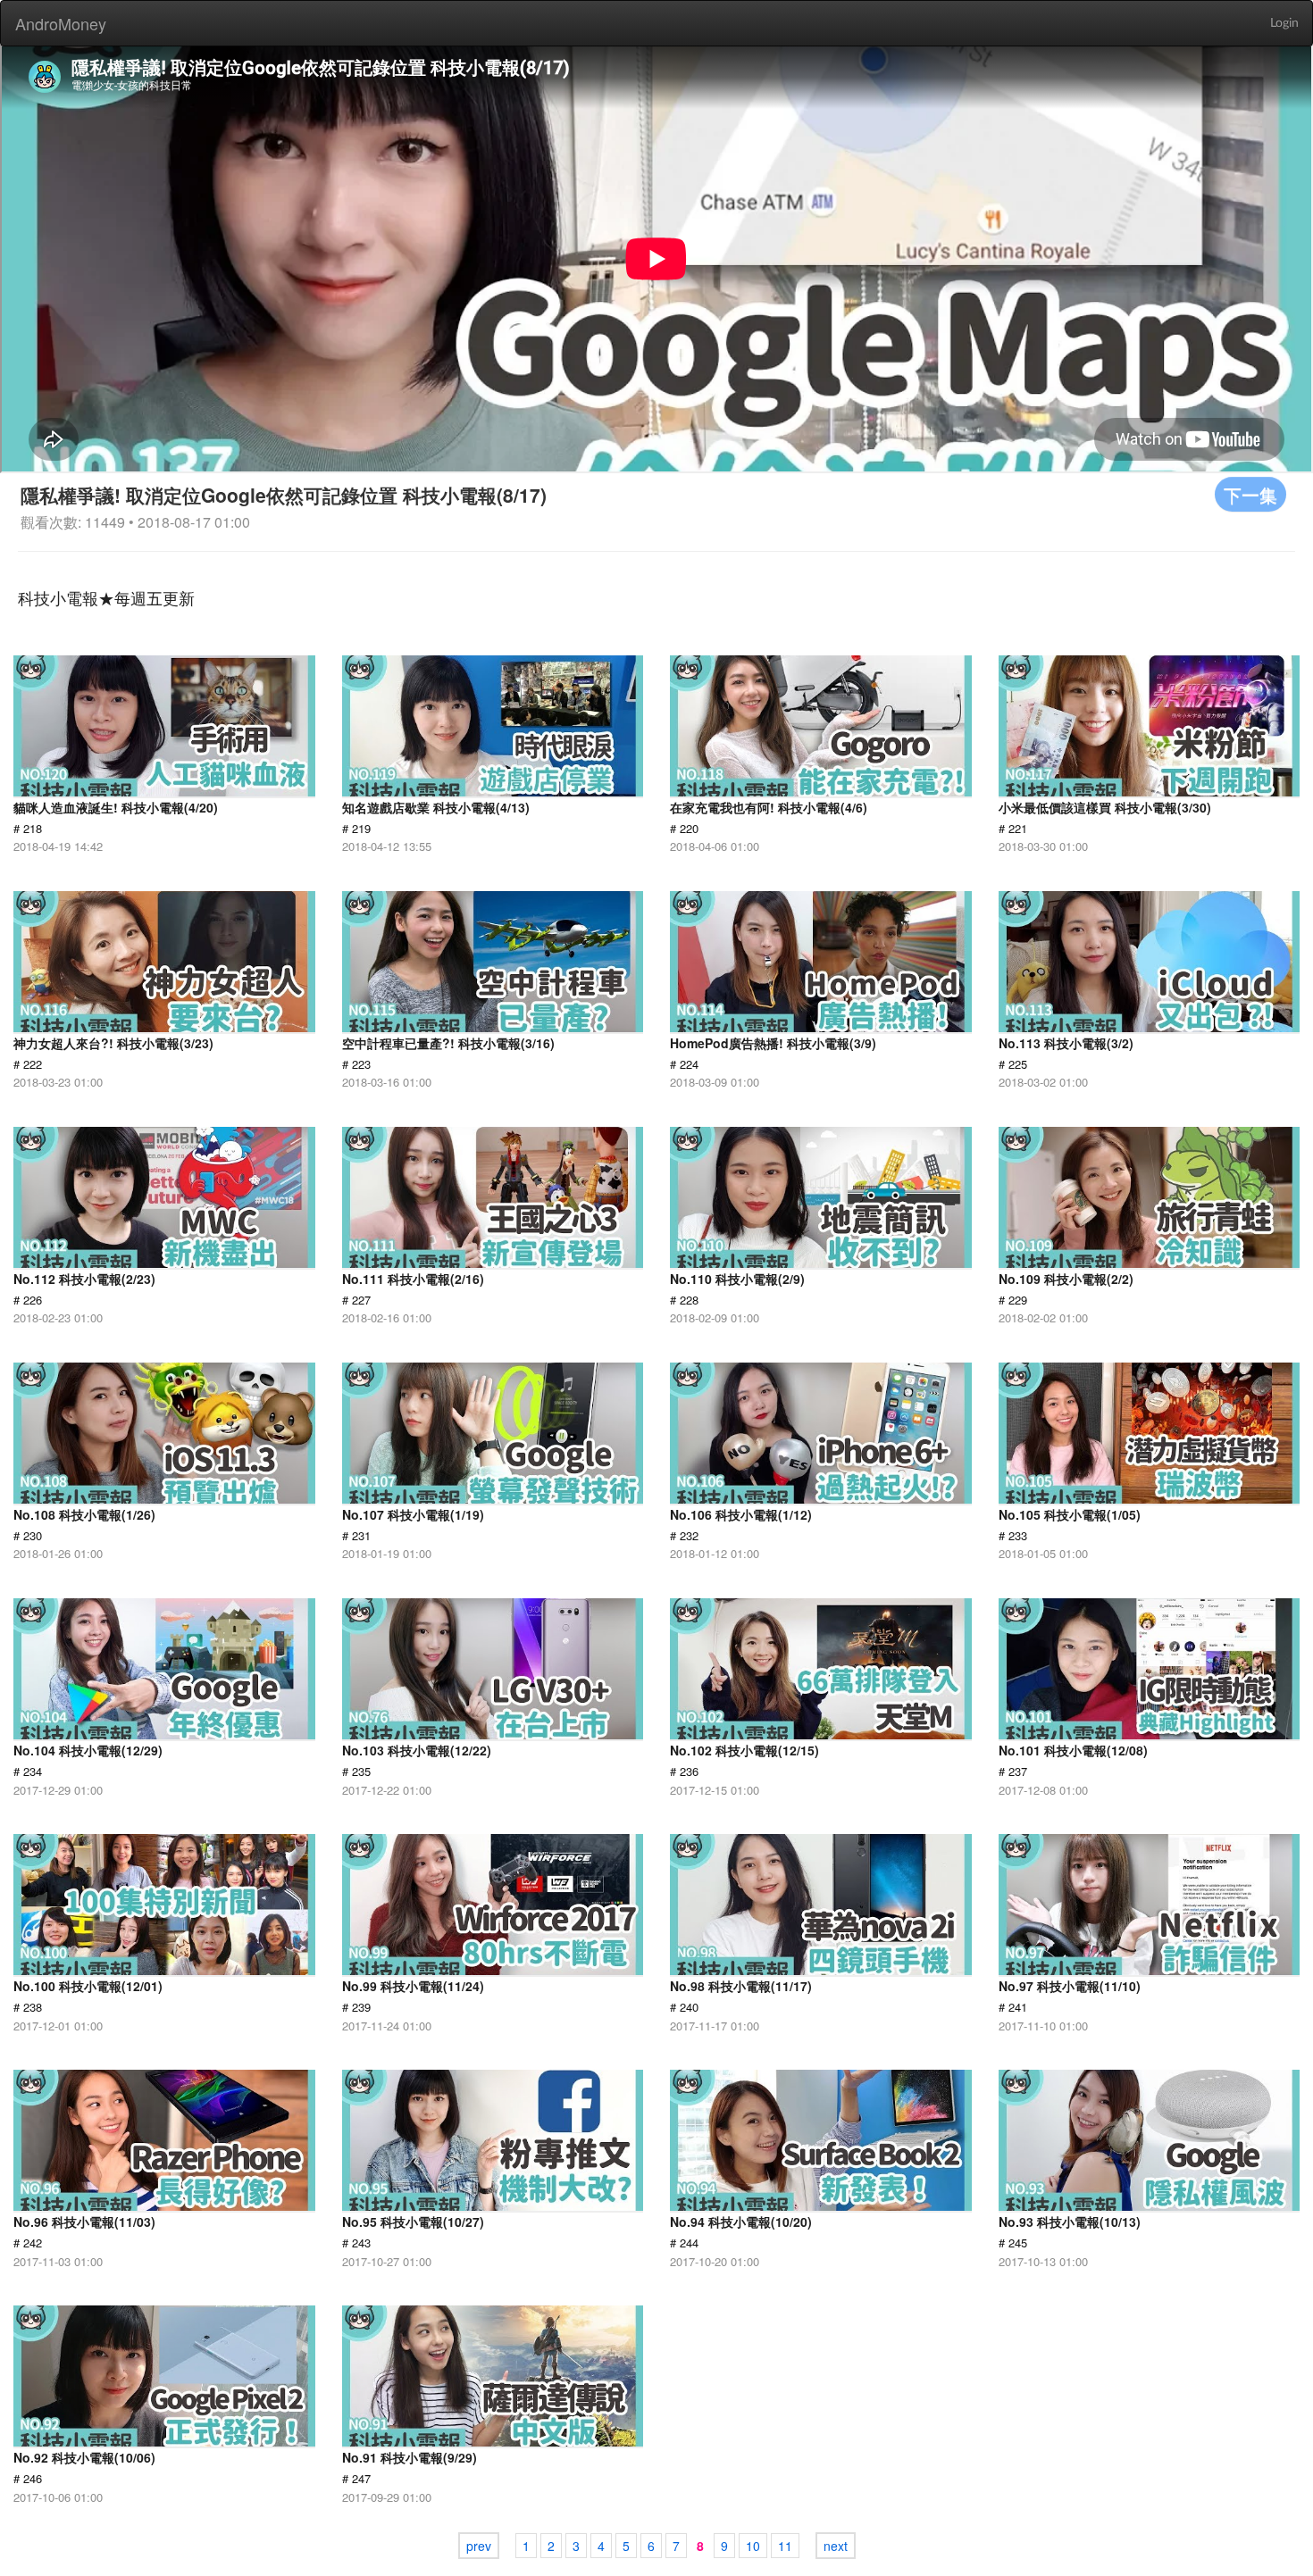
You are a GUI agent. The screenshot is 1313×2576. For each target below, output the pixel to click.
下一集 (1250, 494)
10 (753, 2546)
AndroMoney (61, 23)
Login (1284, 23)
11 (785, 2546)
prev (479, 2546)
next (836, 2546)
